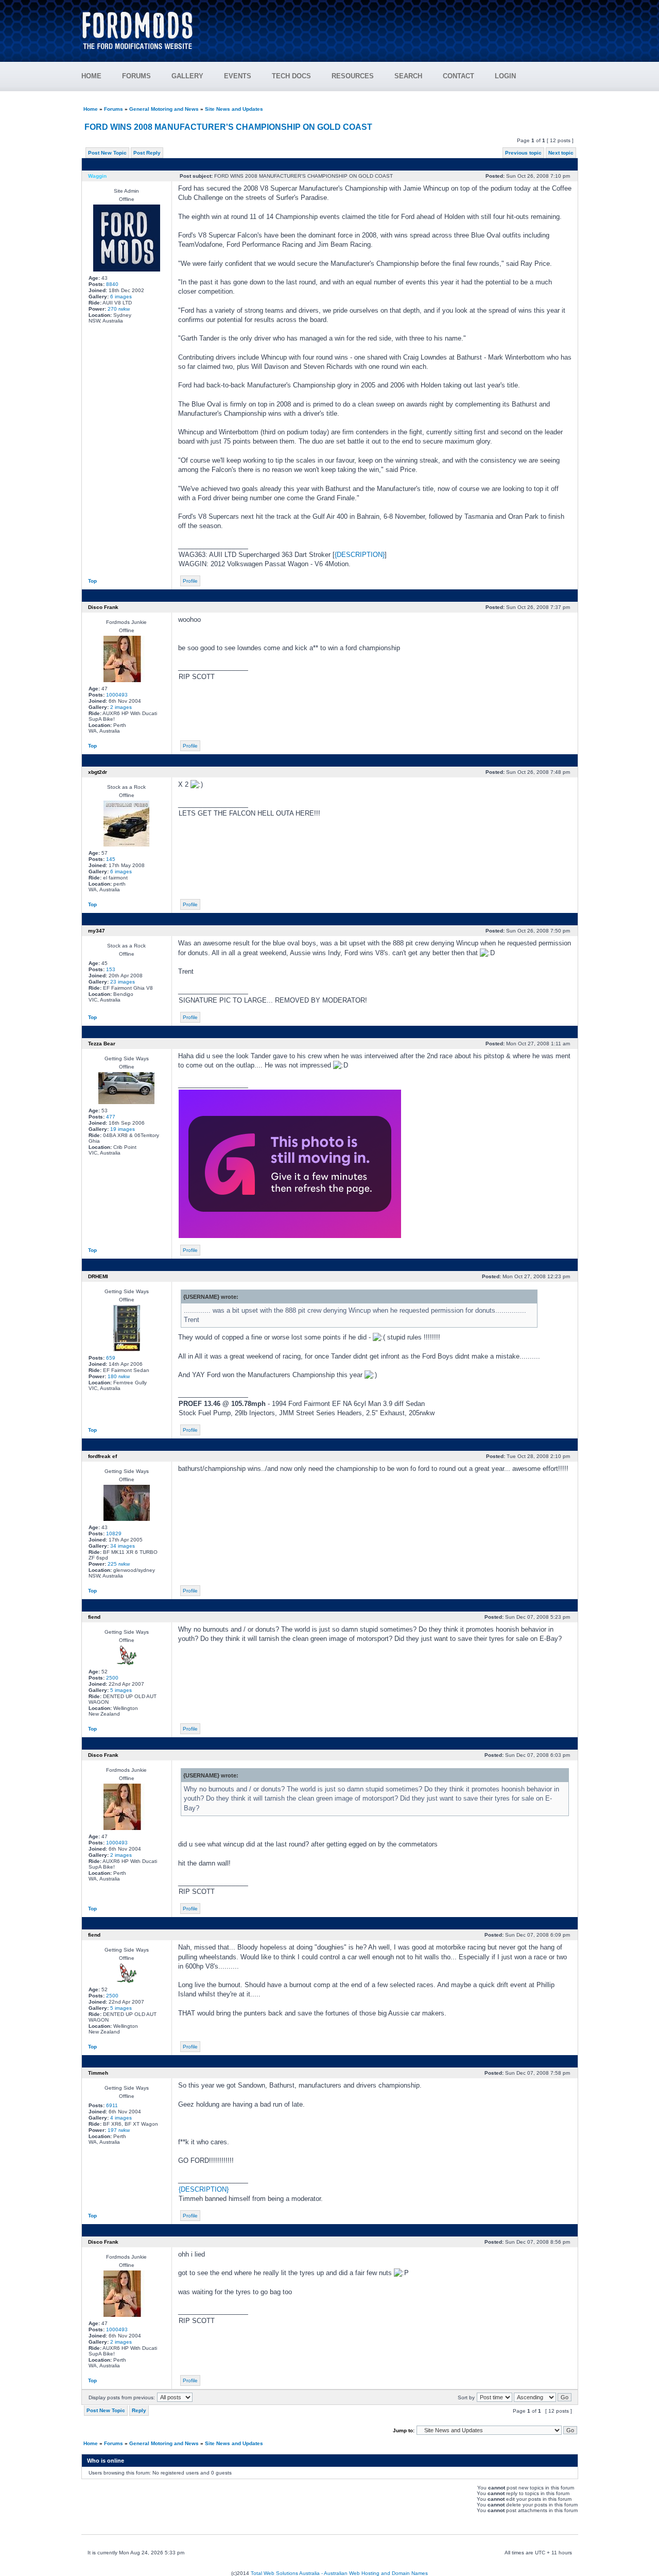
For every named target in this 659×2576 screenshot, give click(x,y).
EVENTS (238, 76)
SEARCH (408, 76)
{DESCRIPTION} (360, 555)
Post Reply (147, 153)
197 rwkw (119, 2130)
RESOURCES (353, 76)
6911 (112, 2105)
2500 (112, 1678)
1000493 (117, 695)
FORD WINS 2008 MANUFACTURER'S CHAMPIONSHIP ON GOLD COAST (228, 127)
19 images (123, 1129)
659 (111, 1358)
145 (111, 859)
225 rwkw (119, 1564)
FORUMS (136, 76)
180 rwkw (119, 1376)
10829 (114, 1533)
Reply (139, 2410)
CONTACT (458, 76)
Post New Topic (107, 153)
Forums (114, 109)
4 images (121, 2118)
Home (91, 109)
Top (92, 581)
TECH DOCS (291, 76)
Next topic (561, 153)
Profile (190, 581)
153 (111, 969)
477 (111, 1117)
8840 (112, 284)
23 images (123, 982)
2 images (121, 707)
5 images (121, 1690)
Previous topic (523, 153)
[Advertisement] (392, 26)
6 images (121, 296)
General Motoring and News (164, 109)
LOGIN (505, 76)
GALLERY (187, 76)
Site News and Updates (234, 109)
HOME (91, 76)
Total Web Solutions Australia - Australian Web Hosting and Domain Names (339, 2573)
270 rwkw (119, 309)
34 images (123, 1546)
